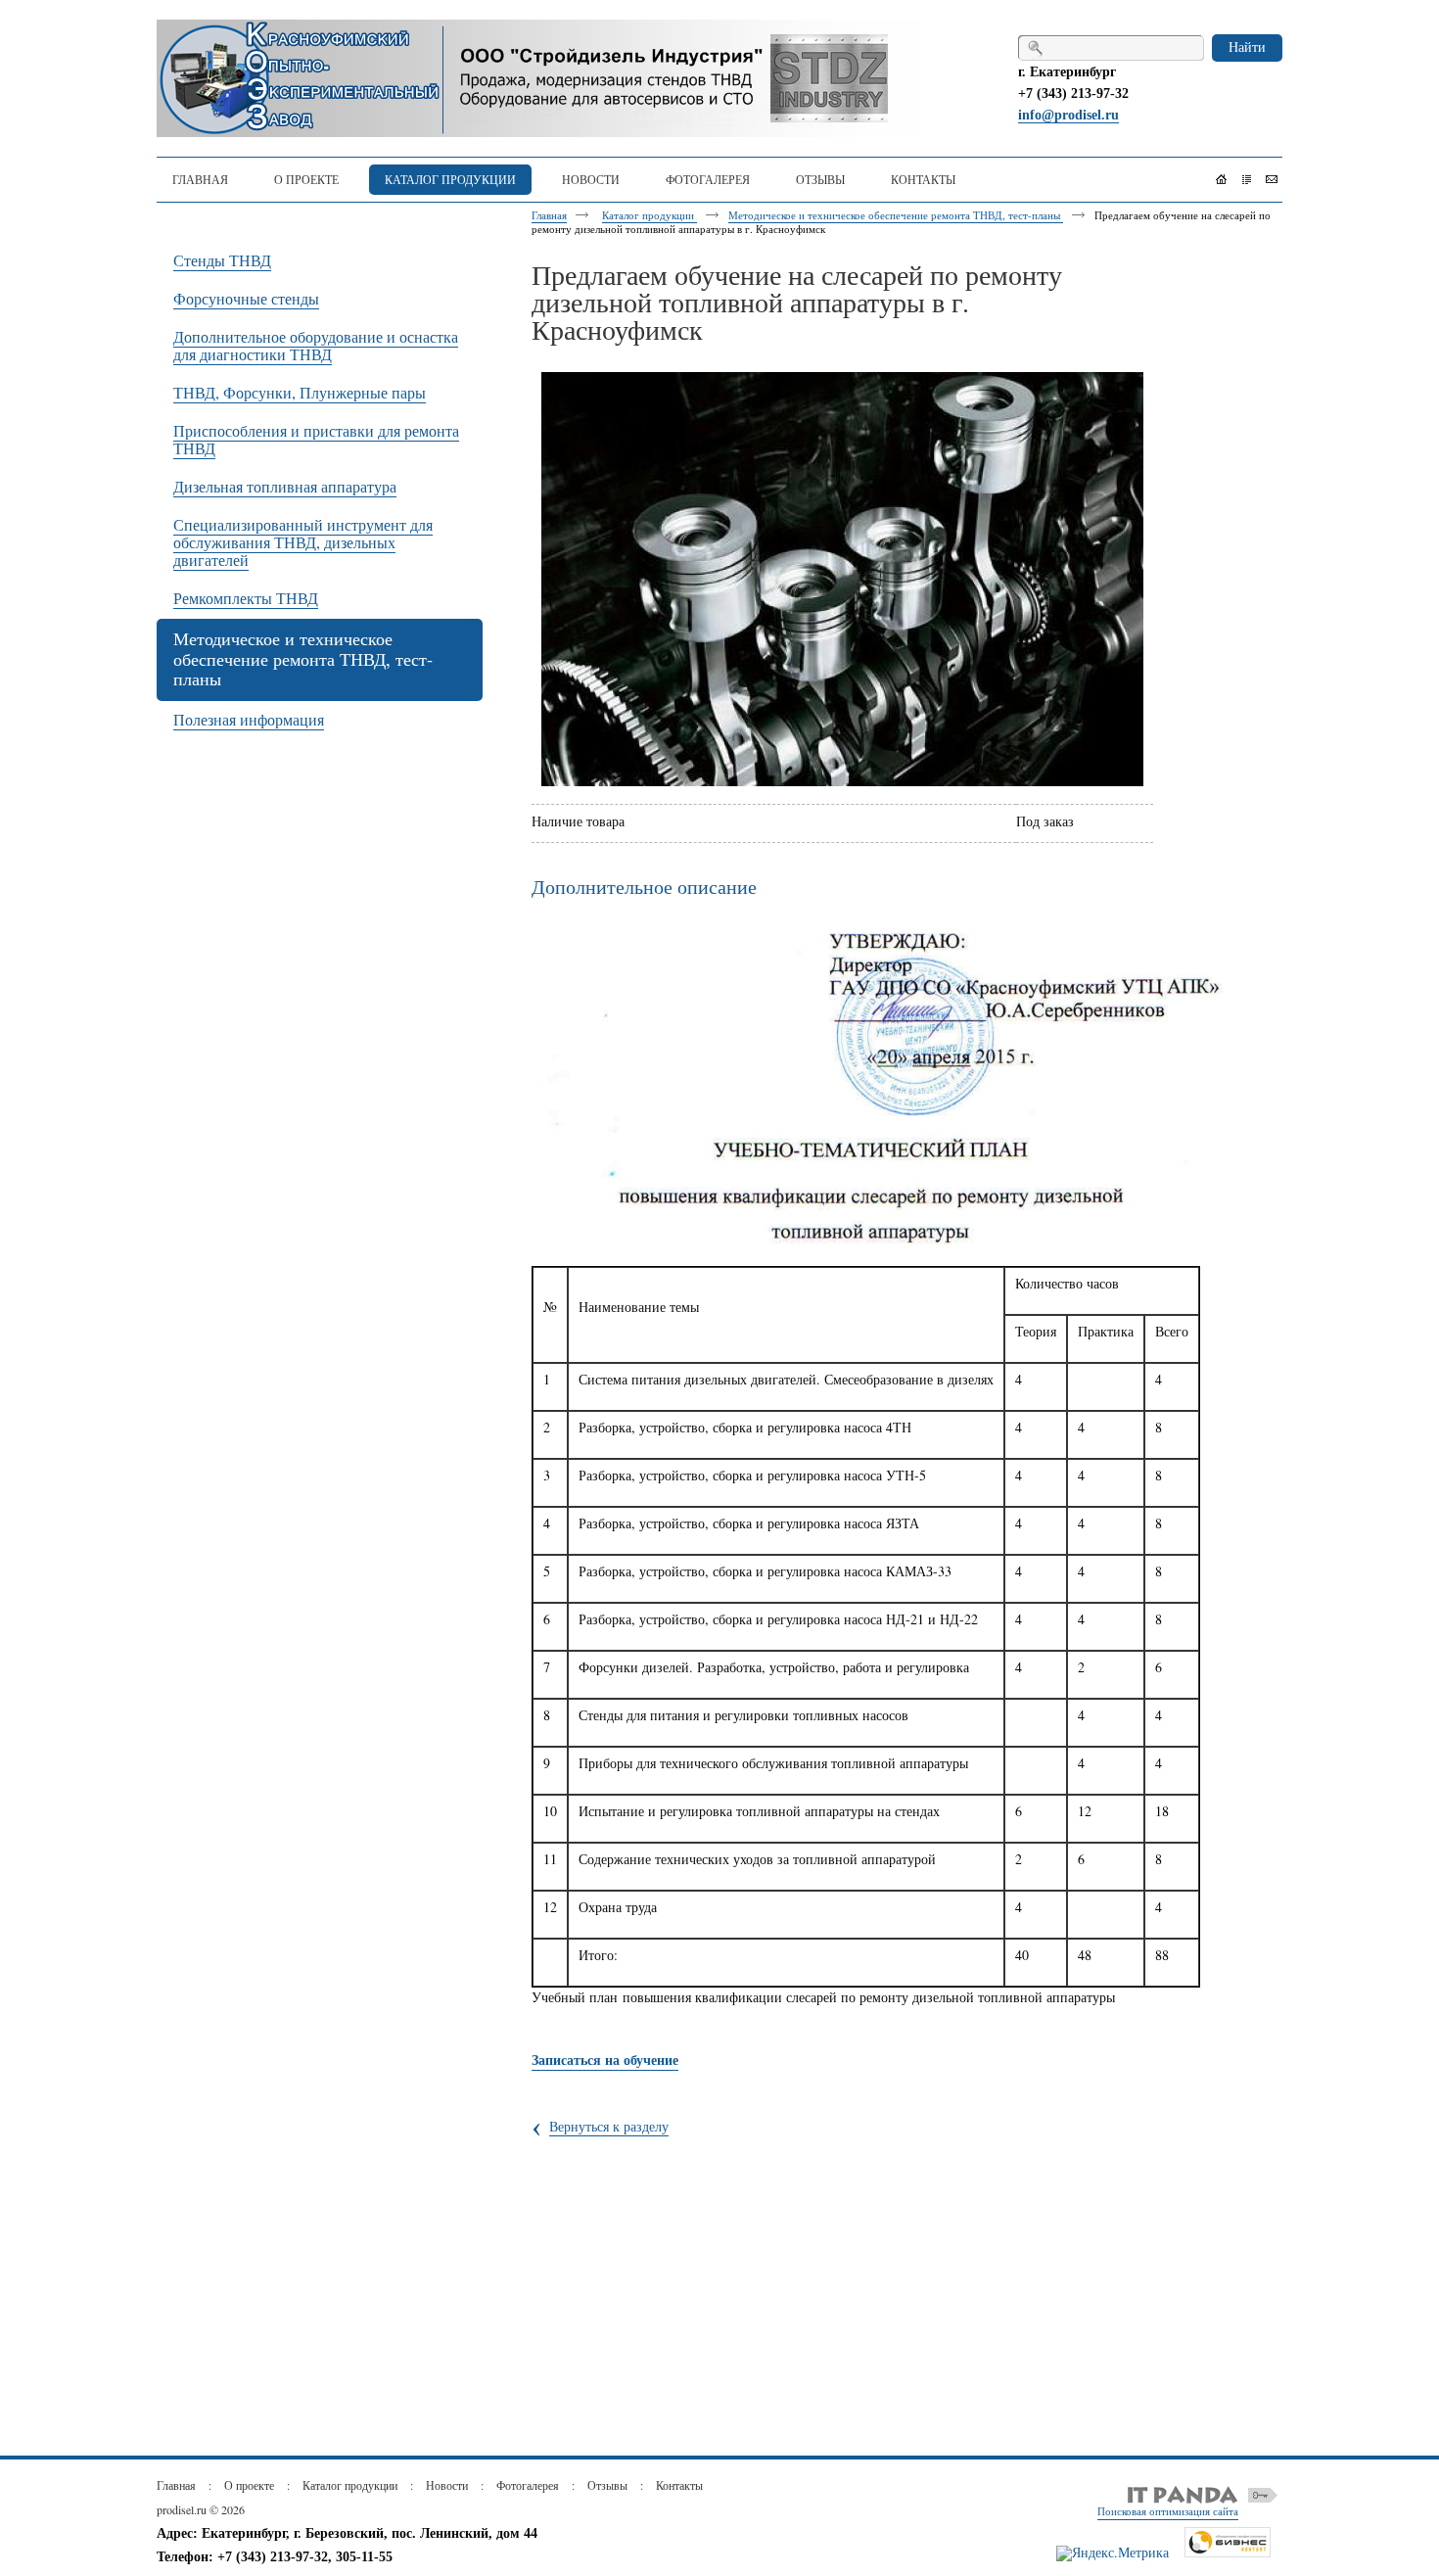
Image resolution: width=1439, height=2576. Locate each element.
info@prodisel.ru (1068, 115)
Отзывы (607, 2485)
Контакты (679, 2485)
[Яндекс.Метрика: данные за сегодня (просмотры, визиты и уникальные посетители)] (1113, 2553)
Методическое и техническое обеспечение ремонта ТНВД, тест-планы (896, 215)
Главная (549, 215)
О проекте (249, 2485)
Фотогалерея (528, 2485)
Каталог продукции (650, 215)
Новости (447, 2485)
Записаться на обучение (605, 2060)
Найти (1247, 47)
